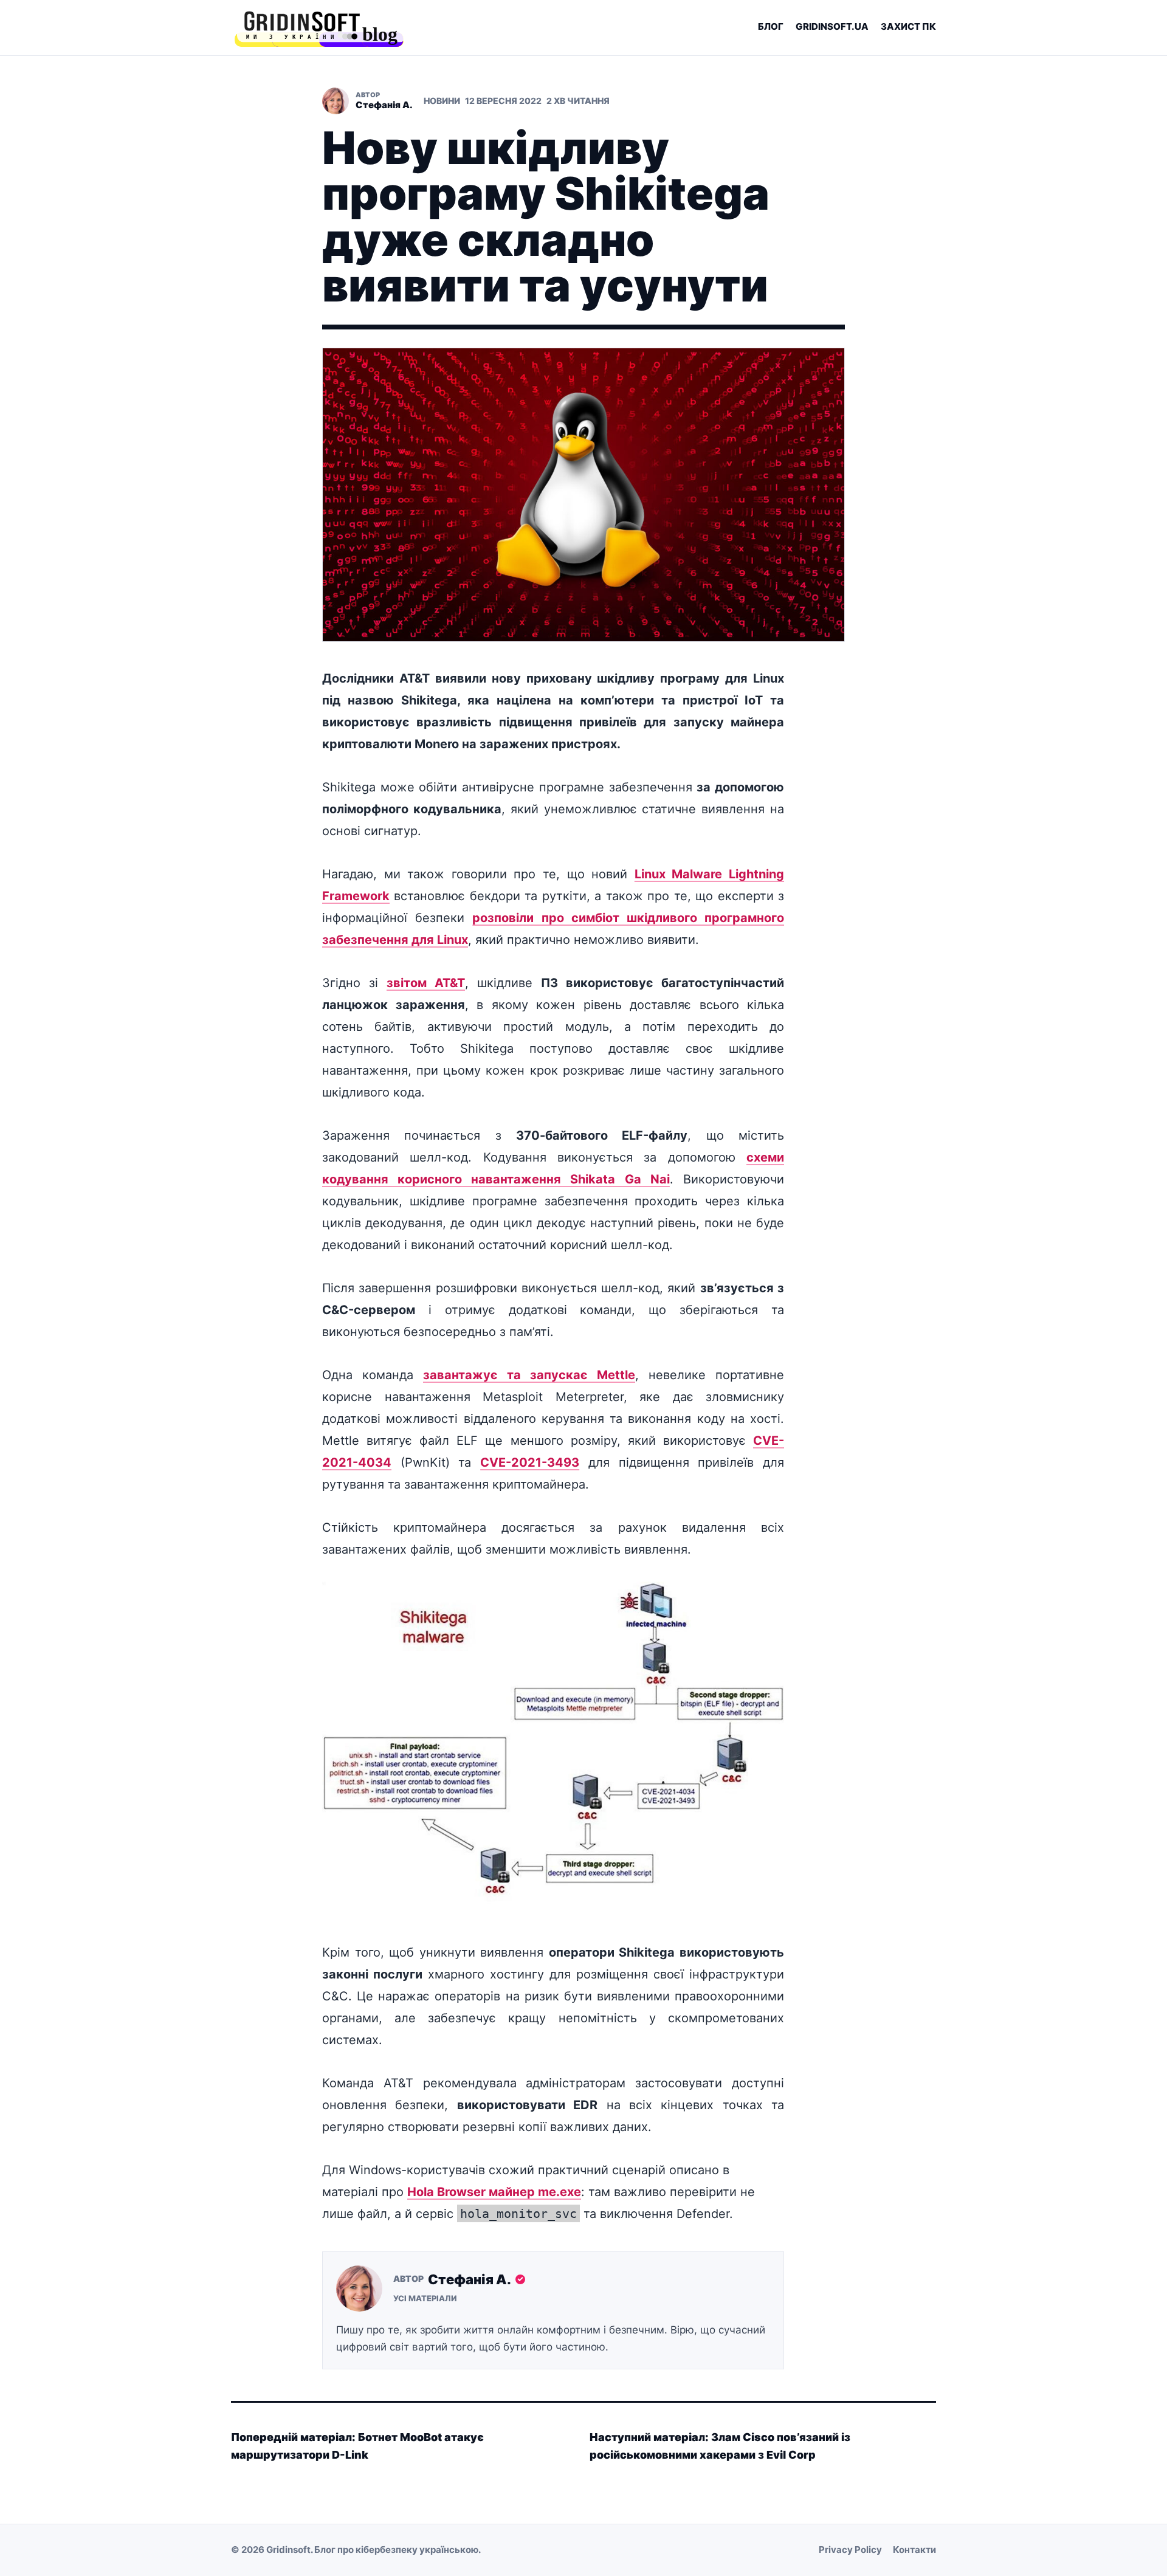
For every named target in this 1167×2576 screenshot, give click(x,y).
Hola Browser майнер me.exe (494, 2192)
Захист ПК (908, 26)
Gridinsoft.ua (832, 26)
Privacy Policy (850, 2550)
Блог (771, 26)
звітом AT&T (426, 983)
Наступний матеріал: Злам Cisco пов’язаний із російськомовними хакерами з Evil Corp (720, 2446)
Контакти (914, 2550)
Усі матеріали (425, 2298)
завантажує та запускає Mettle (529, 1375)
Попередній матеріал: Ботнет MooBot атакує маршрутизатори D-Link (357, 2446)
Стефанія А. (470, 2279)
